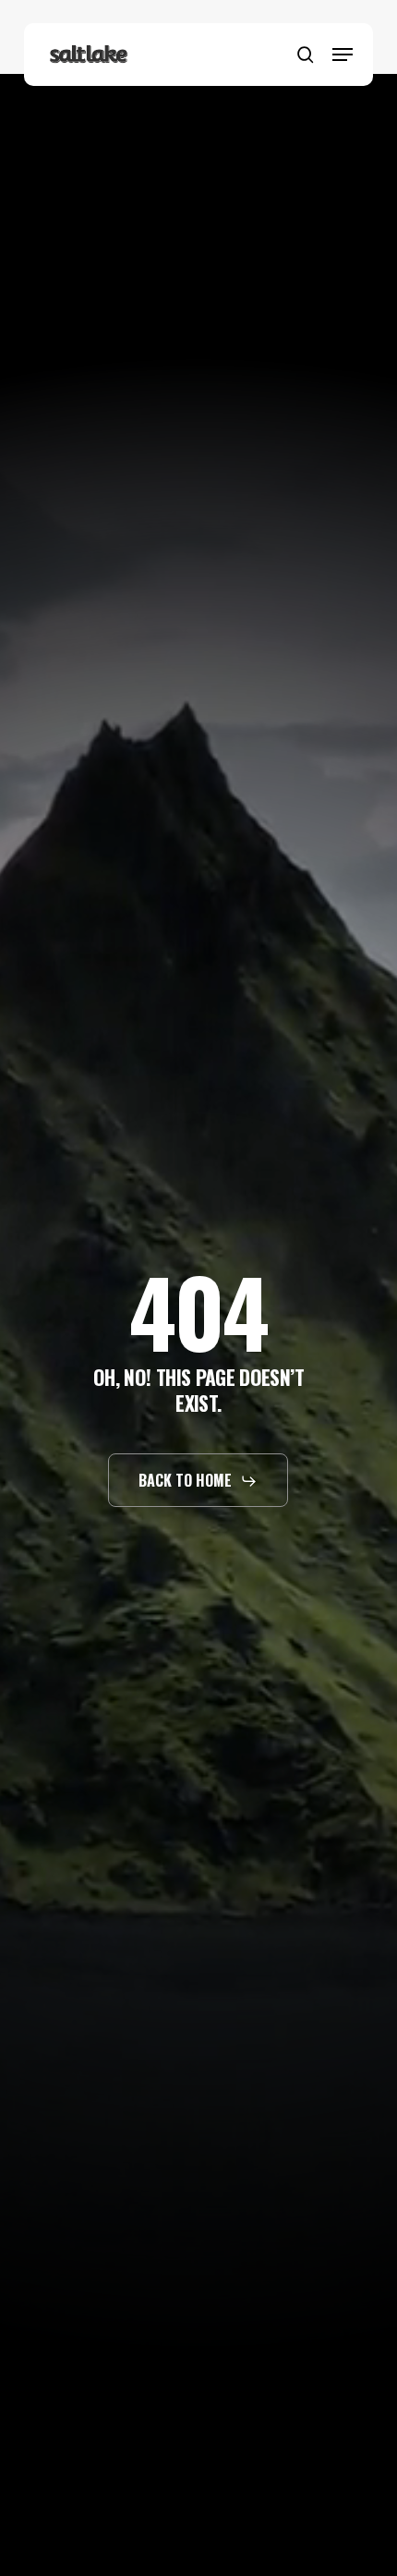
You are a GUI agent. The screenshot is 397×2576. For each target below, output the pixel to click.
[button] (343, 55)
